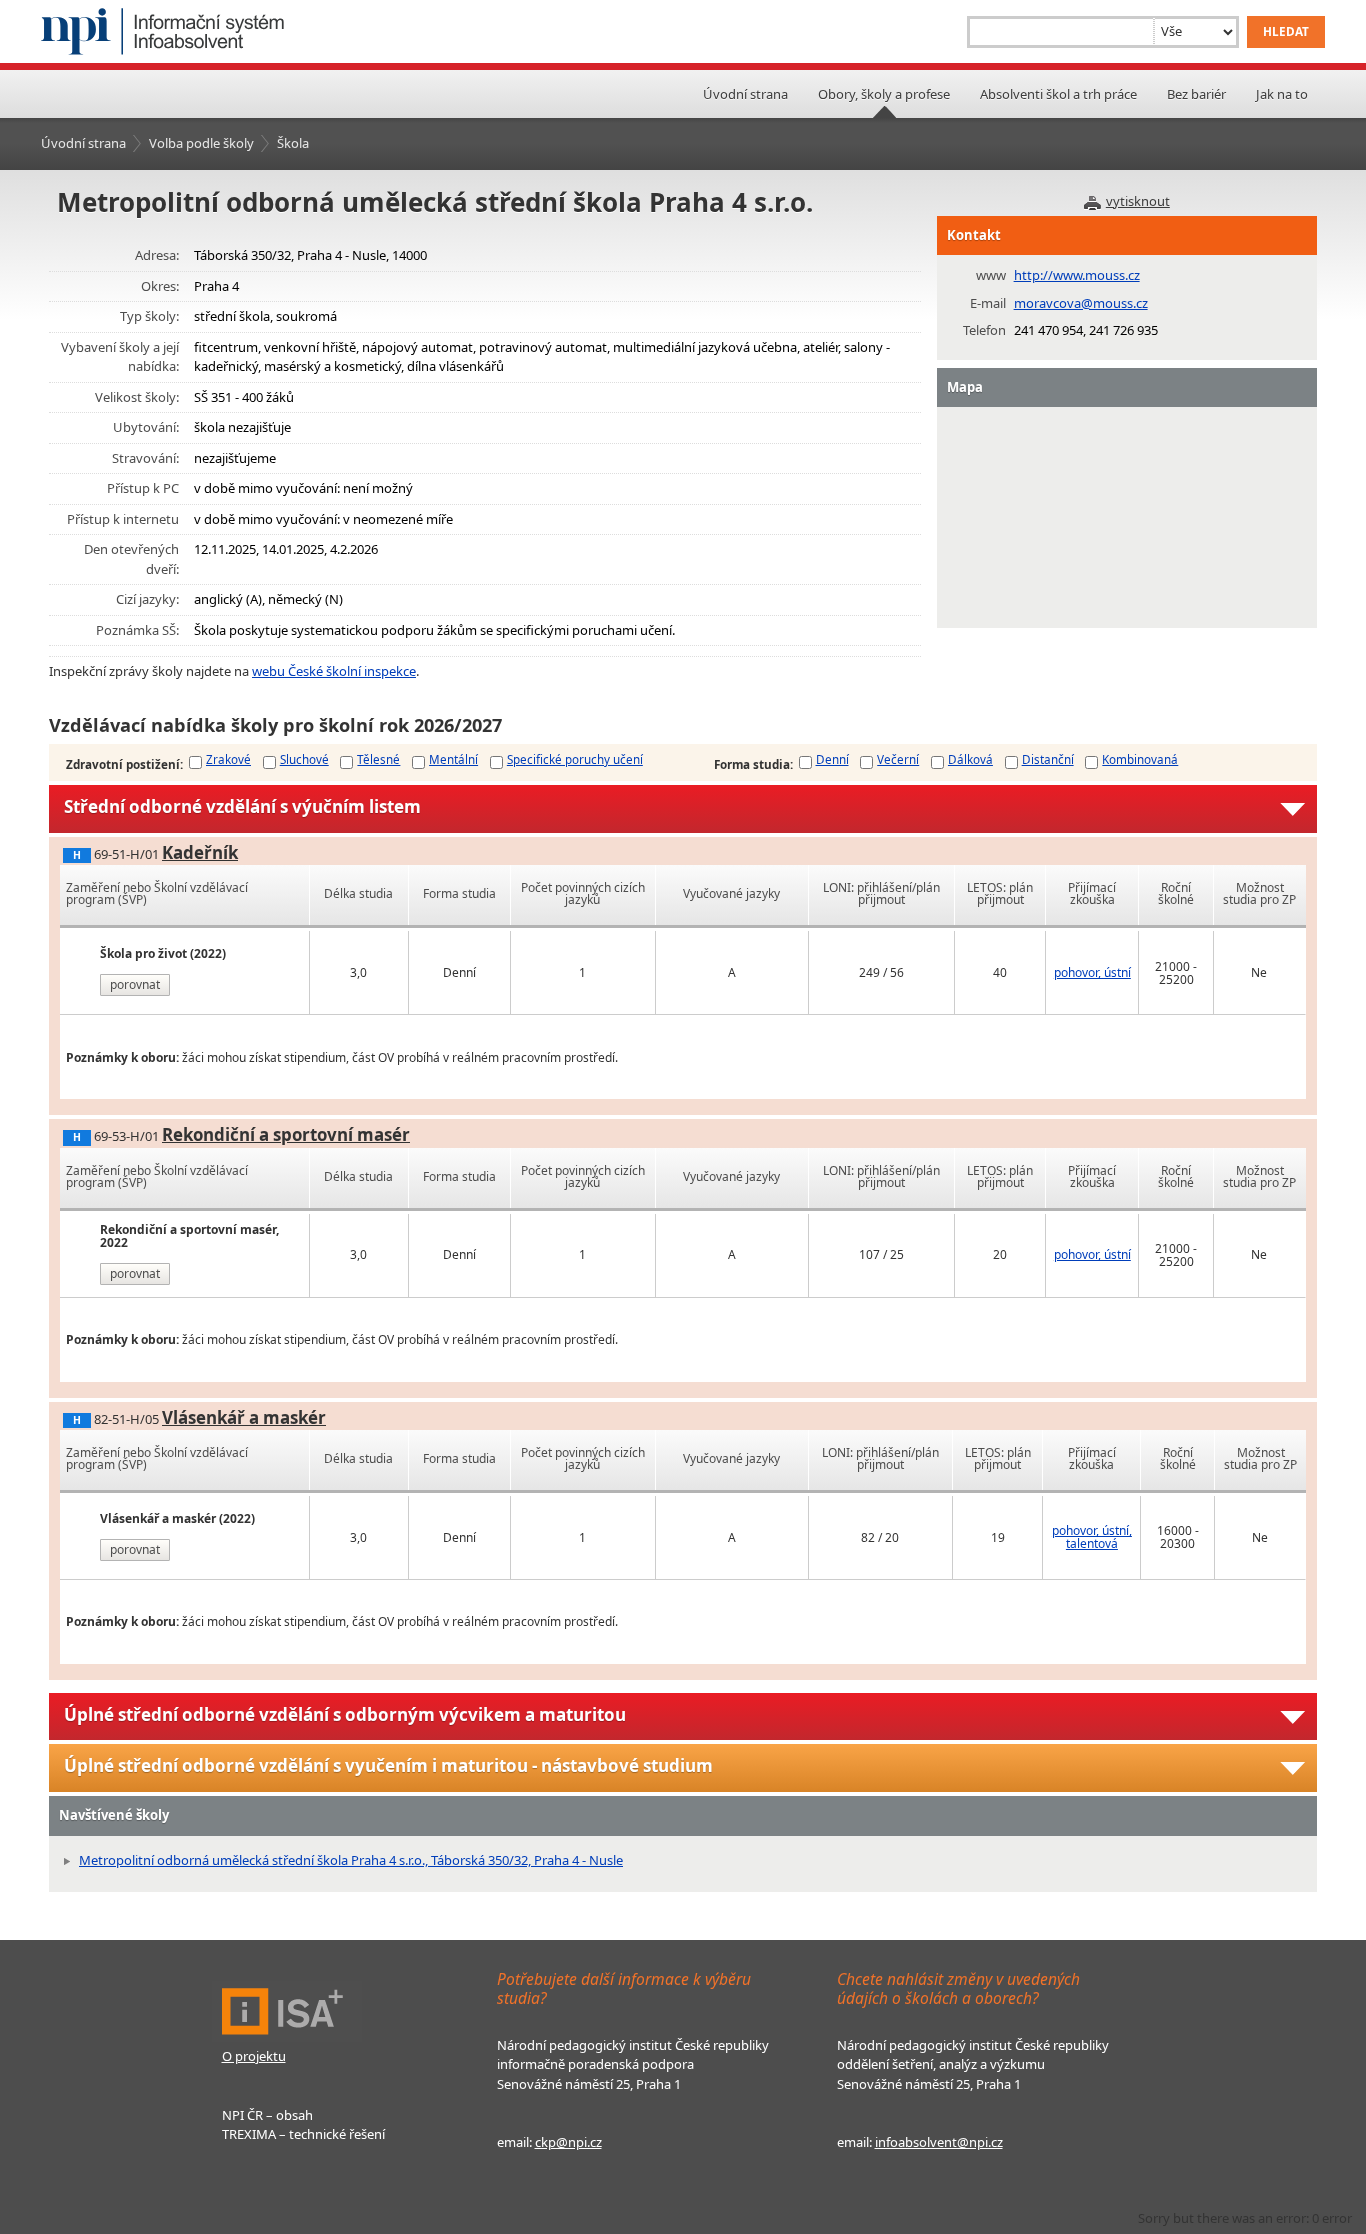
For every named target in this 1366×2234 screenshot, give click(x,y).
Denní (832, 759)
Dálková (970, 759)
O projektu (254, 2056)
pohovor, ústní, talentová (1092, 1537)
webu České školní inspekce (334, 671)
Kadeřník (200, 852)
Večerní (898, 759)
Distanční (1048, 759)
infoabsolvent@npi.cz (939, 2142)
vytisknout (1138, 201)
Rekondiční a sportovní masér (286, 1134)
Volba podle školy (201, 143)
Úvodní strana (745, 94)
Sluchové (304, 759)
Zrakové (228, 759)
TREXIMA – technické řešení (303, 2134)
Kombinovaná (1140, 759)
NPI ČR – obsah (267, 2115)
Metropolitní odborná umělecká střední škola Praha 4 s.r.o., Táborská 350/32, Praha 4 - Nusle (351, 1860)
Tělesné (378, 759)
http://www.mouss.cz (1077, 275)
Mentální (453, 759)
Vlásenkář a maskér (244, 1417)
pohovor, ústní (1092, 972)
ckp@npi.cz (568, 2142)
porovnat (135, 984)
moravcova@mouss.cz (1081, 303)
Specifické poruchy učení (575, 759)
